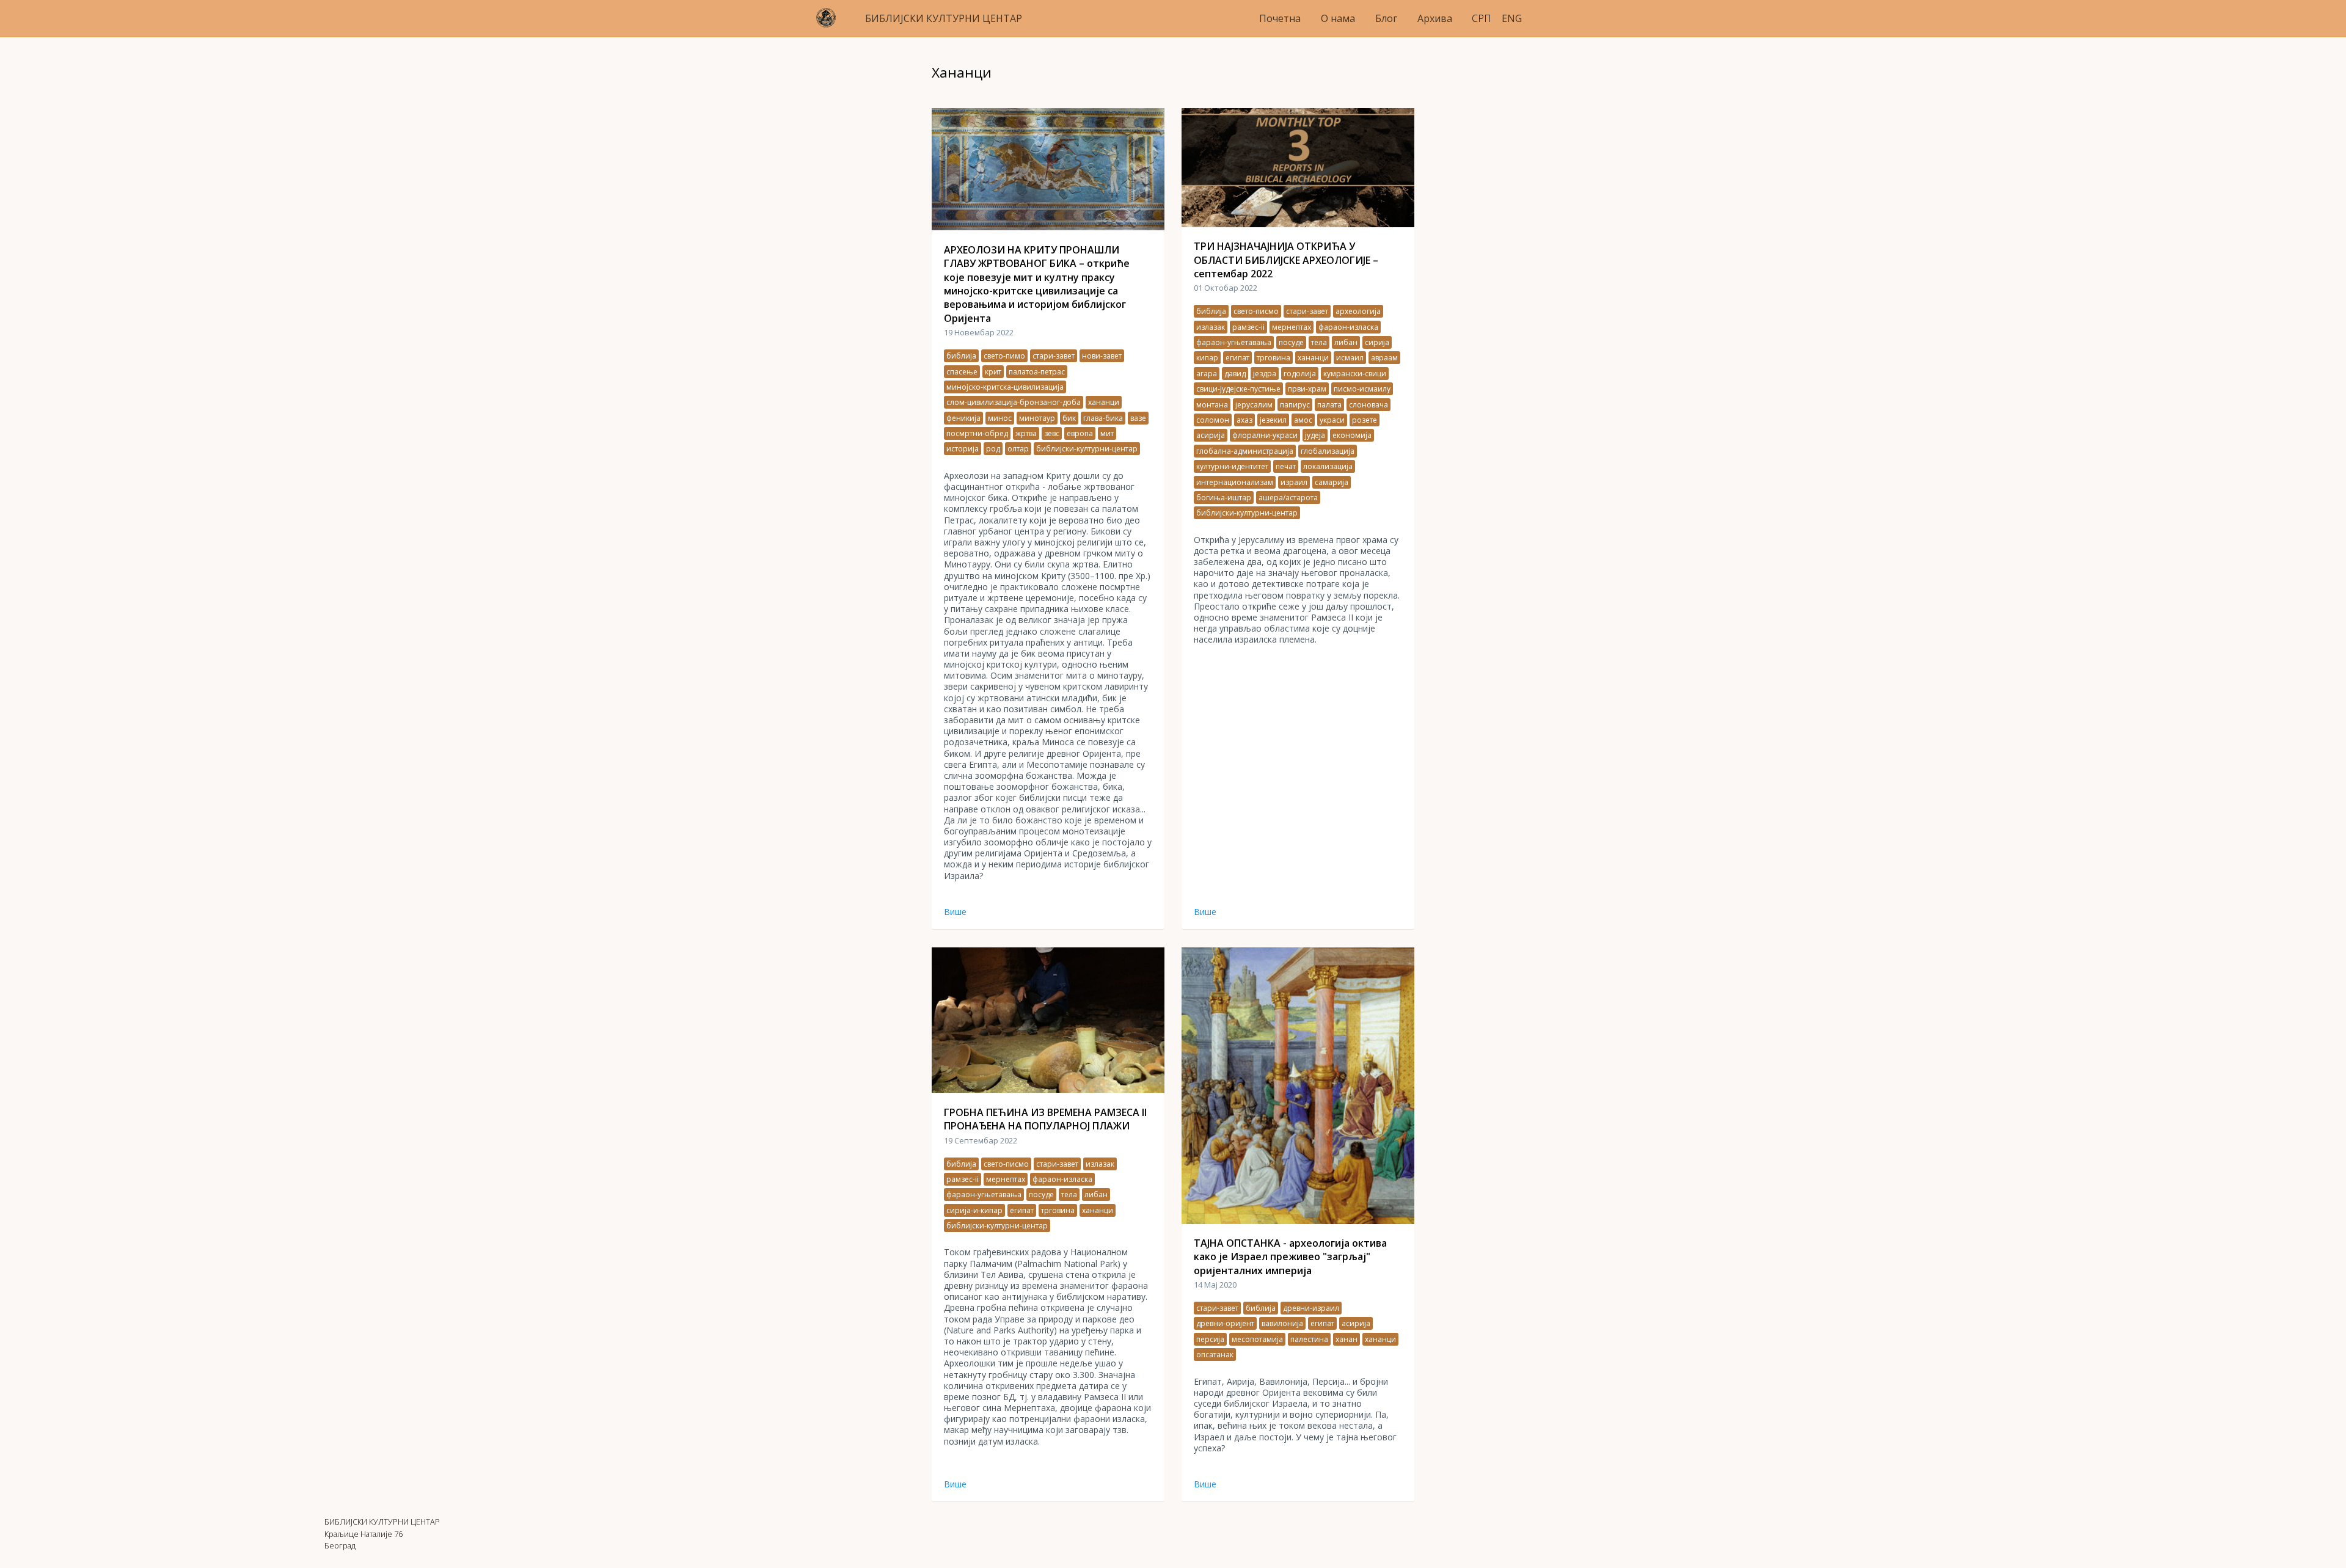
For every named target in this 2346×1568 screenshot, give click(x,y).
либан (1346, 342)
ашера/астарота (1288, 498)
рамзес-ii (1248, 327)
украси (1332, 420)
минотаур (1037, 418)
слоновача (1368, 405)
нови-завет (1102, 356)
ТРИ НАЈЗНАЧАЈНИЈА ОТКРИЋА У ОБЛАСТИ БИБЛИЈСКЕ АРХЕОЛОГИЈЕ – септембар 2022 (1286, 260)
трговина (1273, 358)
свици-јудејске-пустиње (1238, 389)
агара (1207, 374)
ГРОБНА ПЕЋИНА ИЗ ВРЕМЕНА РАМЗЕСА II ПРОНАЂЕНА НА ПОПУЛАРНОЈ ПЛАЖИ (1045, 1119)
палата (1329, 405)
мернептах (1292, 327)
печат (1286, 466)
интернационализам (1235, 482)
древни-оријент (1225, 1323)
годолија (1300, 374)
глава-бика (1103, 418)
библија (961, 356)
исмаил (1350, 358)
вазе (1138, 418)
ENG (1512, 18)
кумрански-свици (1355, 374)
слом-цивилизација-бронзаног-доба (1014, 402)
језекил (1273, 420)
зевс (1052, 433)
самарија (1332, 482)
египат (1237, 358)
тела (1319, 342)
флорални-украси (1265, 435)
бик (1069, 418)
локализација (1328, 466)
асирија (1211, 435)
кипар (1207, 358)
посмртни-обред (977, 433)
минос (1000, 418)
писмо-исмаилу (1362, 389)
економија (1352, 435)
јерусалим (1254, 405)
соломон (1213, 420)
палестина (1309, 1339)
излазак (1211, 327)
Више (955, 912)
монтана (1212, 405)
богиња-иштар (1224, 498)
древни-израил (1311, 1308)
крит (993, 372)
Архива (1435, 18)
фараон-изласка (1348, 327)
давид (1235, 374)
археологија (1358, 311)
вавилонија (1282, 1323)
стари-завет (1054, 356)
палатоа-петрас (1037, 372)
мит (1107, 433)
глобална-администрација (1245, 451)
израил (1294, 482)
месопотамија (1257, 1339)
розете (1365, 420)
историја (963, 449)
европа (1080, 433)
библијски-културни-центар (1087, 449)
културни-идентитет (1232, 466)
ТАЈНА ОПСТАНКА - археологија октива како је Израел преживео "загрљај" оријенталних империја (1290, 1257)
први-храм (1307, 389)
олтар (1018, 449)
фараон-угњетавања (1234, 342)
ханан (1347, 1339)
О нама (1338, 18)
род (993, 449)
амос (1303, 420)
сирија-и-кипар (974, 1210)
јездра (1265, 374)
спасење (962, 372)
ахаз (1244, 420)
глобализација (1328, 451)
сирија (1377, 342)
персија (1210, 1339)
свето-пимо (1004, 356)
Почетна (1280, 18)
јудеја (1315, 435)
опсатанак (1215, 1355)
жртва (1026, 433)
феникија (963, 418)
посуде (1291, 342)
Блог (1386, 18)
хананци (1104, 402)
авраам (1384, 358)
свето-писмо (1256, 311)
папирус (1295, 405)
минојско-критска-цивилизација (1005, 387)
